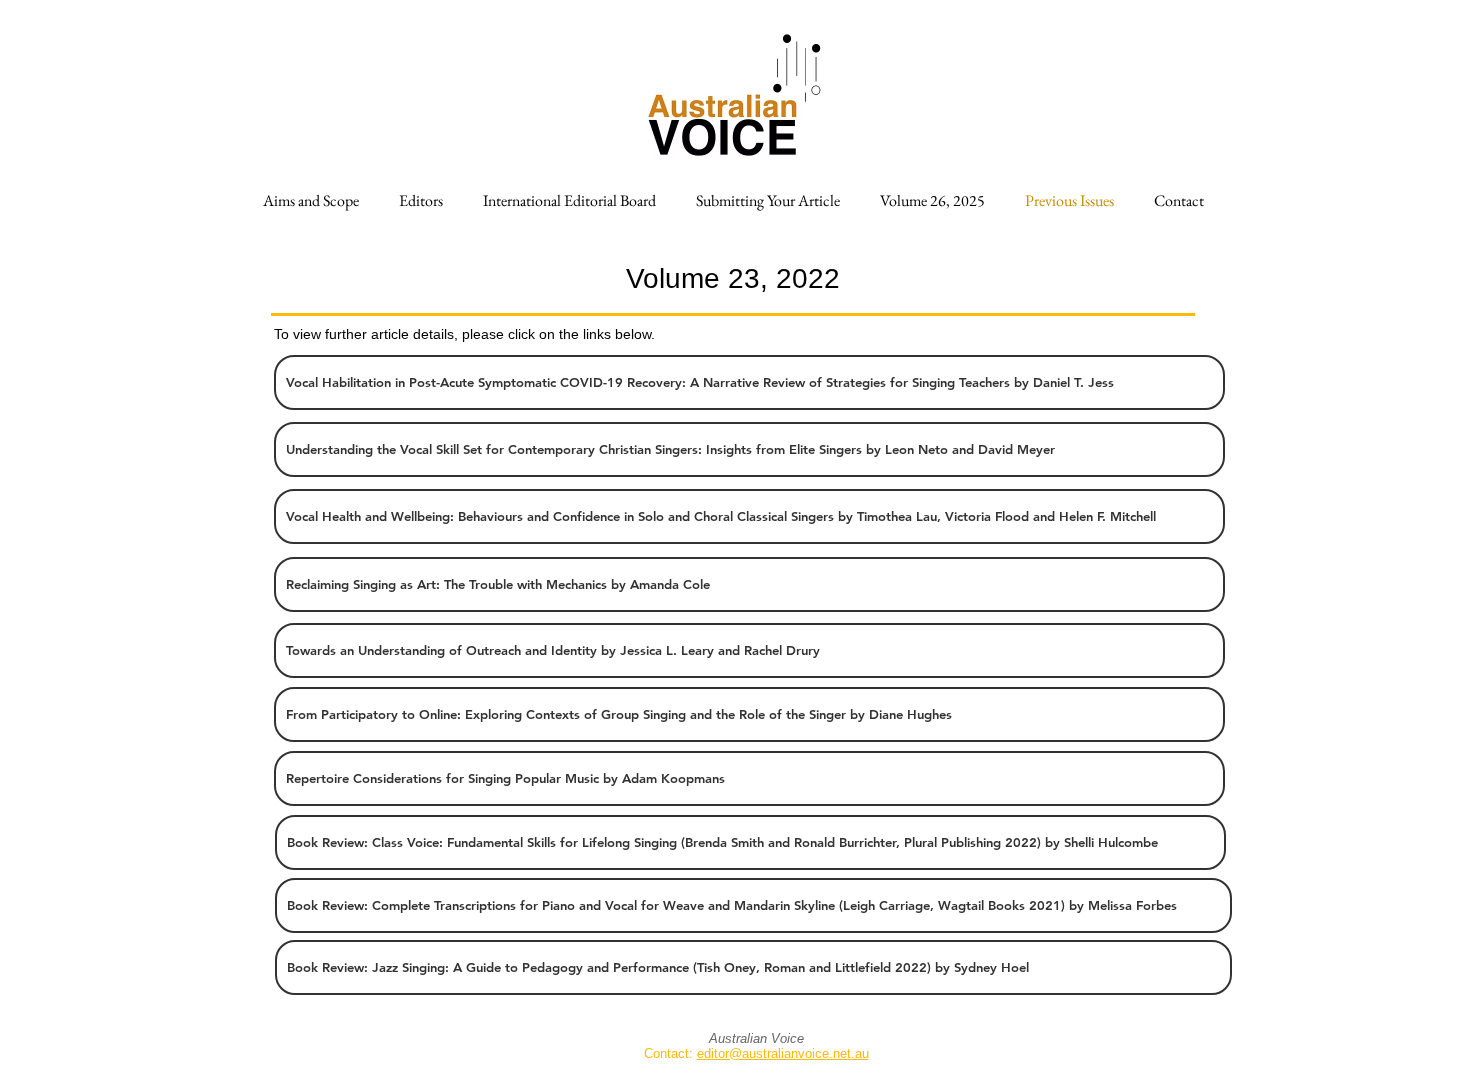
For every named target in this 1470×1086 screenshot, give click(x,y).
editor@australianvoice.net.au (783, 1053)
